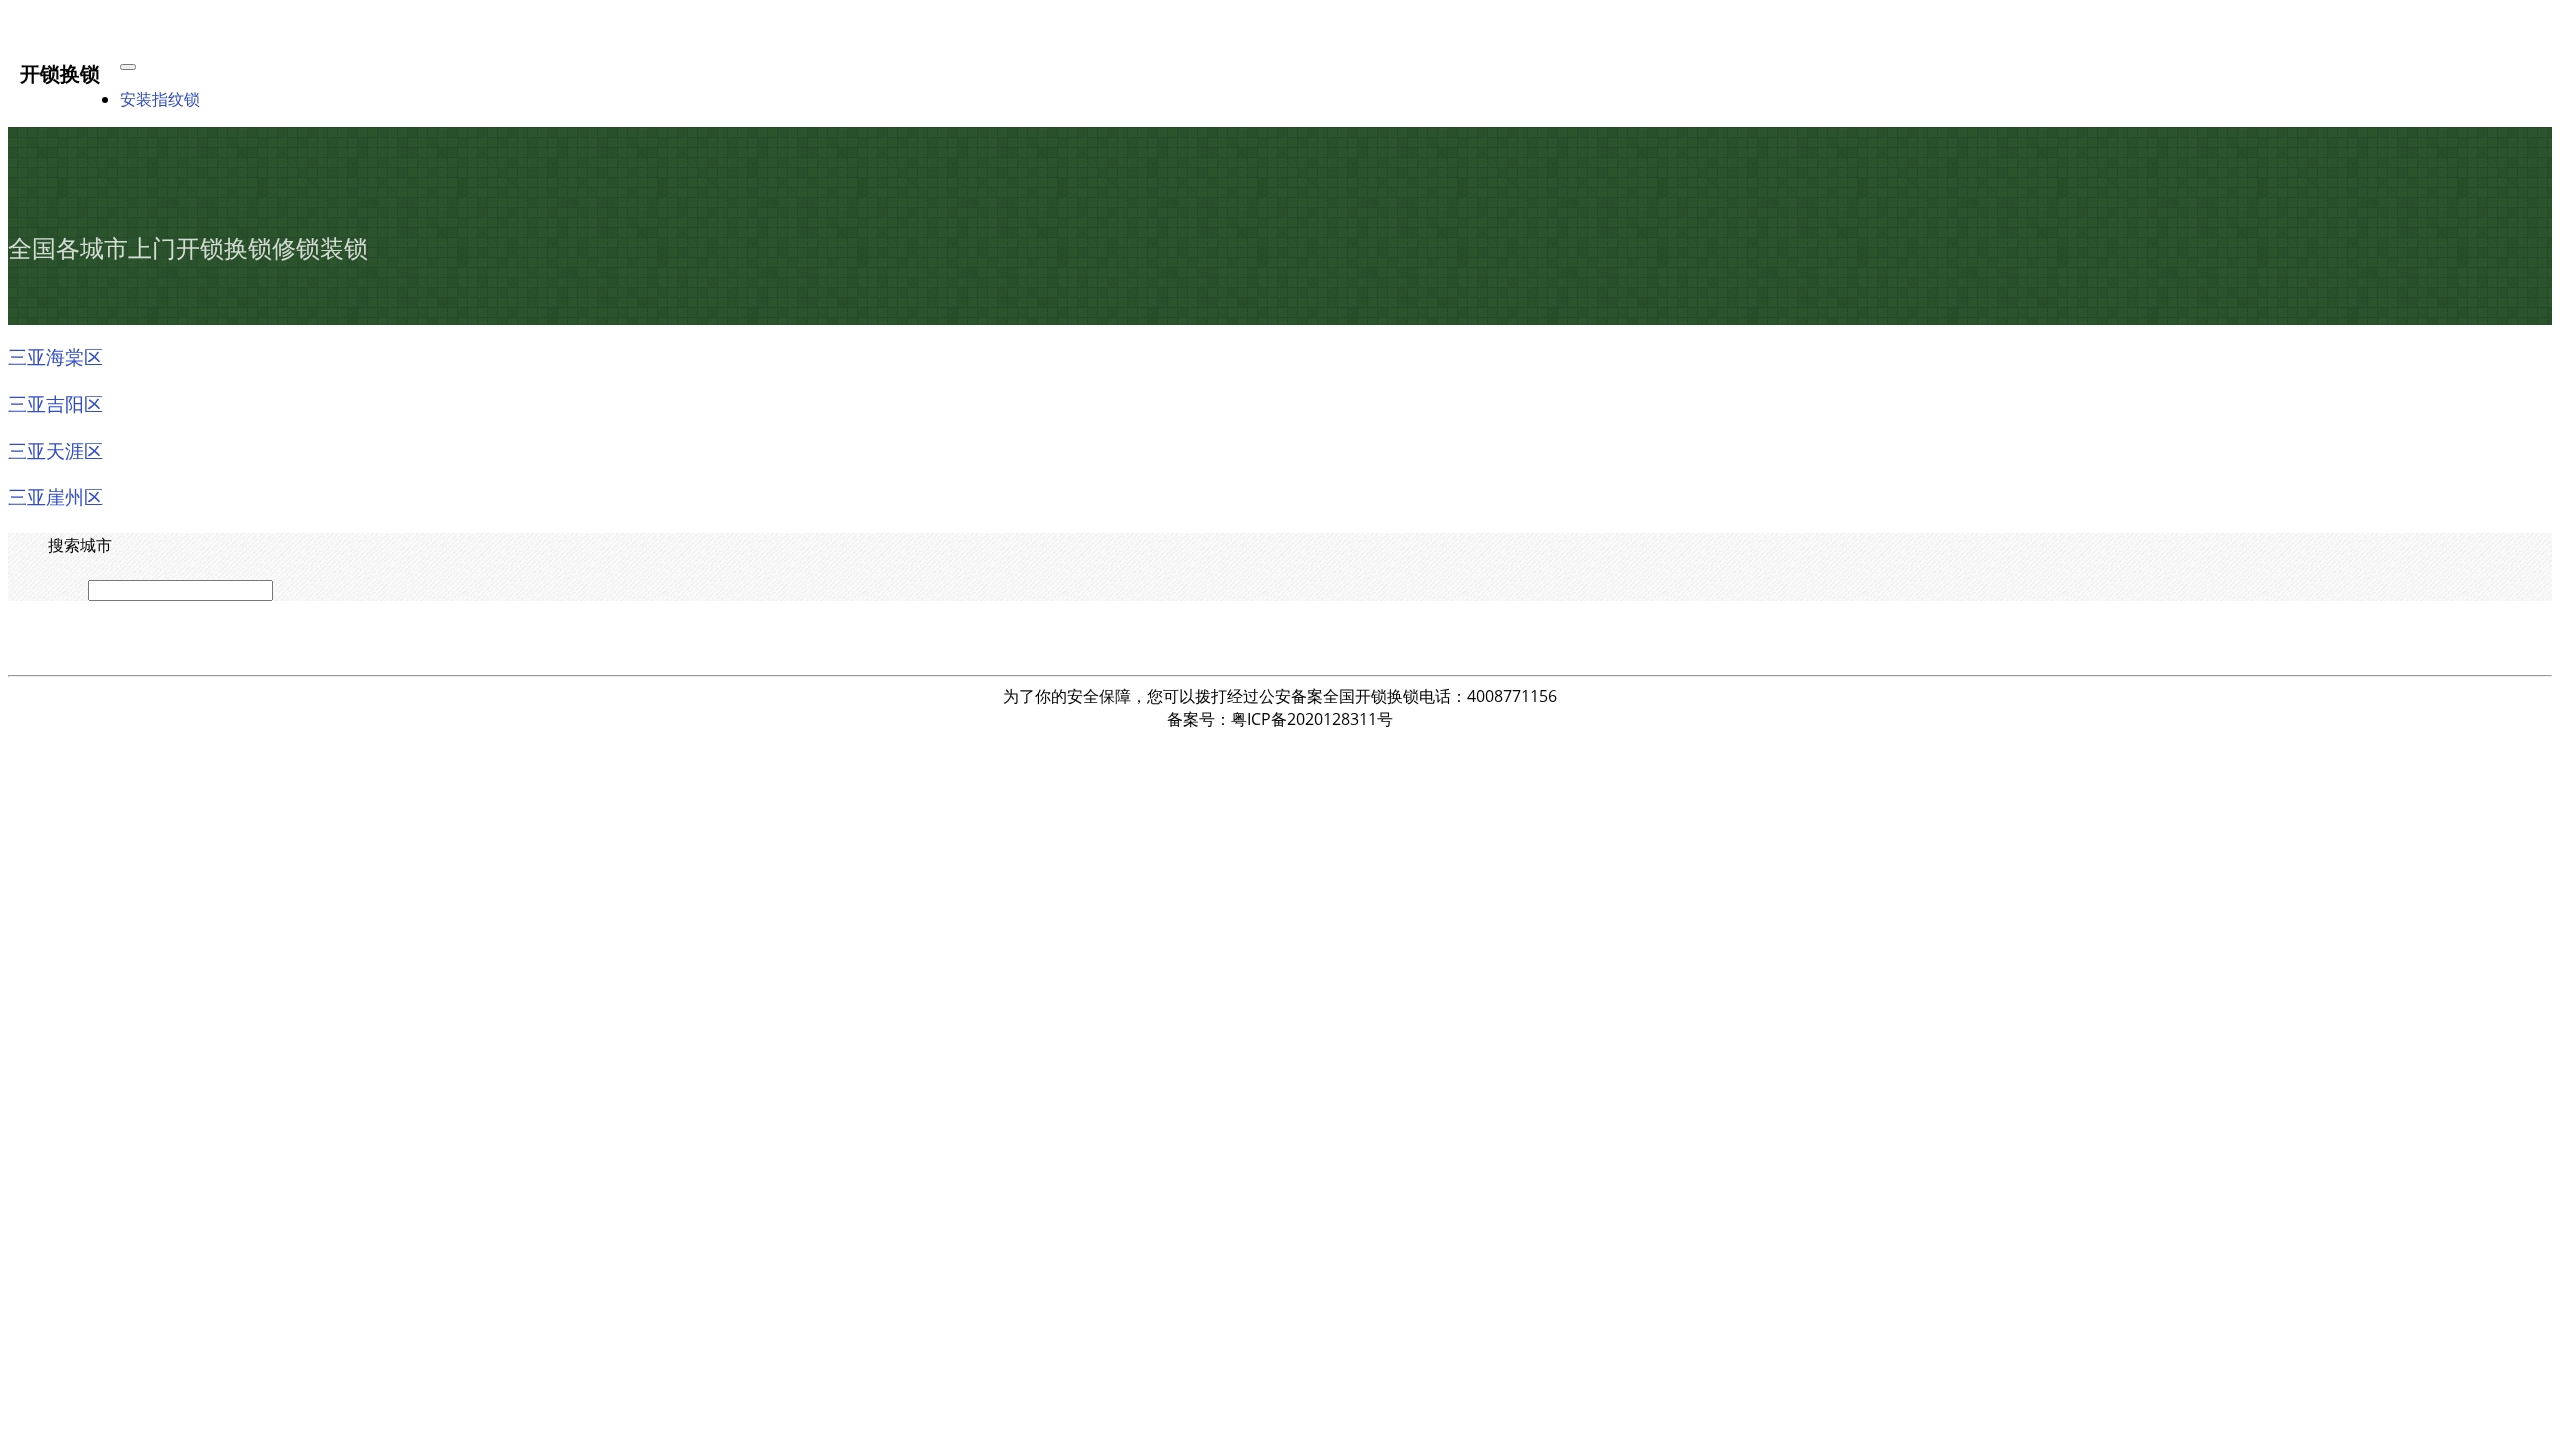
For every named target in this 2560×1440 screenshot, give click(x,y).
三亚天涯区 (55, 450)
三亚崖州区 (55, 496)
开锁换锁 (60, 72)
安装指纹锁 (160, 99)
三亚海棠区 (55, 356)
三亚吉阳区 (55, 403)
